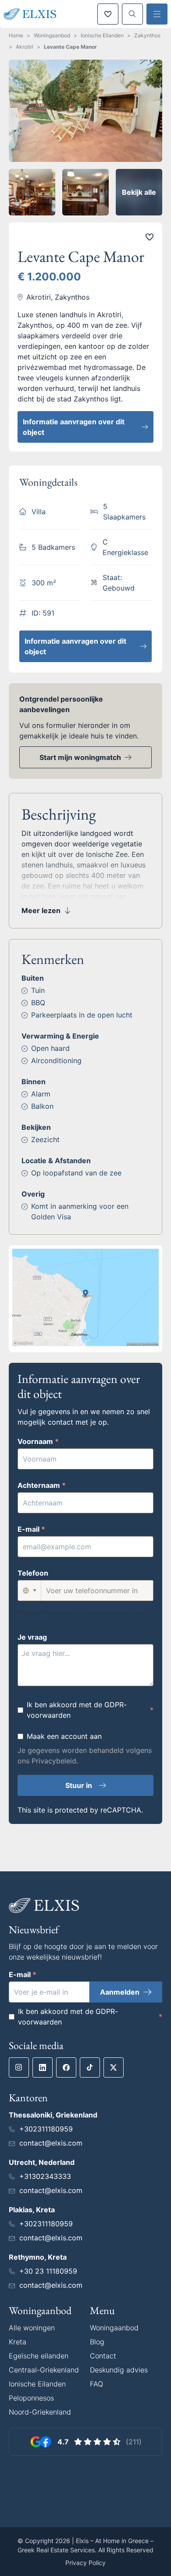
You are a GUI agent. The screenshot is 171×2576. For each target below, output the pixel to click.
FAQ (96, 2384)
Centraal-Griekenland (44, 2370)
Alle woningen (32, 2328)
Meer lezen (41, 910)
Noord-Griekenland (40, 2412)
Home (16, 35)
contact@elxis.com (51, 2143)
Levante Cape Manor (70, 47)
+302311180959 (46, 2129)
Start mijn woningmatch (80, 757)
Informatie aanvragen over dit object (74, 427)
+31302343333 (45, 2176)
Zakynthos (147, 35)
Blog (97, 2342)
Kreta (18, 2342)
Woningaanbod (52, 35)
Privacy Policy (85, 2563)
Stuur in (79, 1785)
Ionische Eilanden (102, 35)
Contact (103, 2356)
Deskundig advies (119, 2370)
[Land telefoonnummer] (29, 1591)
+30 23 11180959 (48, 2271)
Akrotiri (25, 47)
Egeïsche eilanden (39, 2356)
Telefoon (33, 1573)
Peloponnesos (31, 2398)
